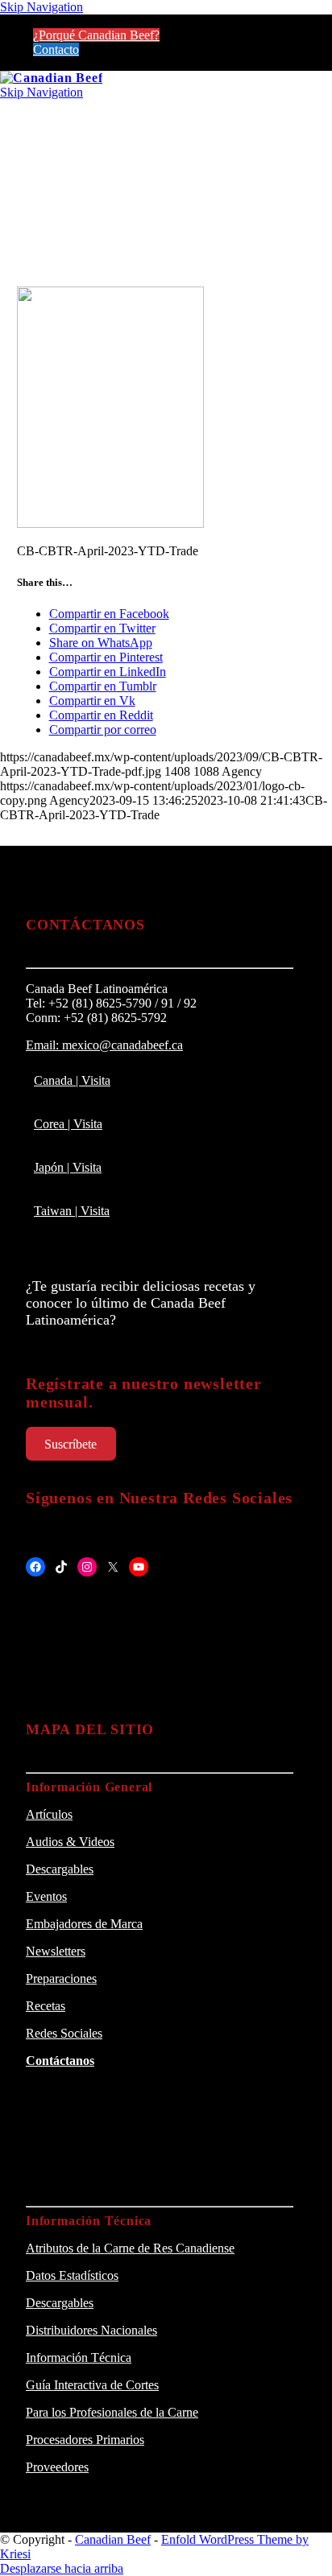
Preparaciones (61, 1978)
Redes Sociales (64, 2033)
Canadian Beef (113, 2539)
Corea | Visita (68, 1124)
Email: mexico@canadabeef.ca (104, 1045)
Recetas (46, 2006)
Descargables (60, 1869)
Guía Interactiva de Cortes (92, 2385)
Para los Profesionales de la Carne (112, 2412)
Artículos (49, 1814)
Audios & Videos (70, 1842)
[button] (166, 111)
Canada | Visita (72, 1080)
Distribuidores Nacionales (91, 2330)
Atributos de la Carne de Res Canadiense (130, 2248)
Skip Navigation (41, 7)
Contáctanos (60, 2061)
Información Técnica (79, 2358)
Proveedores (57, 2467)
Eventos (46, 1896)
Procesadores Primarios (85, 2440)
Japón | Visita (68, 1167)
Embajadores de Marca (84, 1924)
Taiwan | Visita (72, 1211)
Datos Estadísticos (72, 2275)
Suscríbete (71, 1444)
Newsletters (56, 1951)
